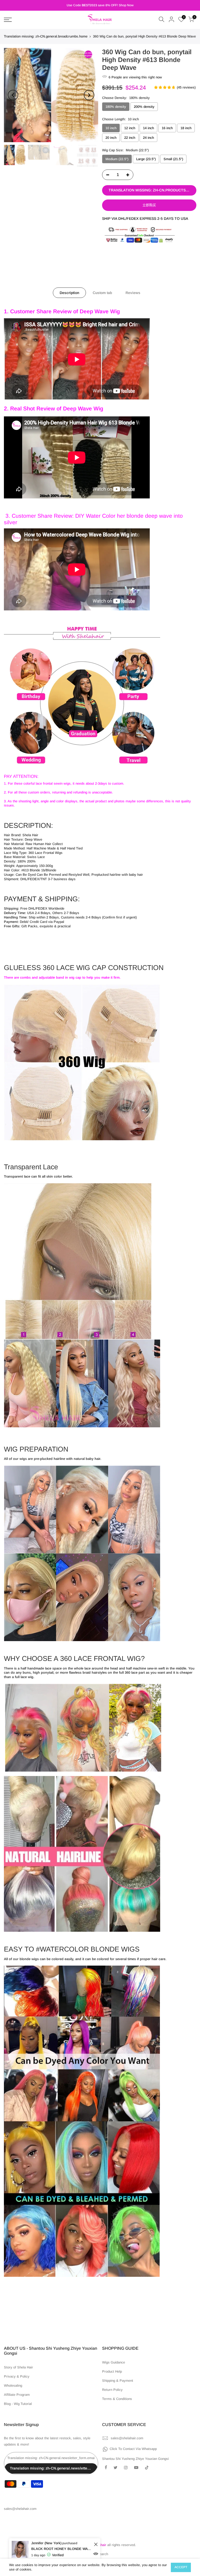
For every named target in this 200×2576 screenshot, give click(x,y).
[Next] (89, 95)
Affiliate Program (17, 2395)
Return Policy (112, 2390)
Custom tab (102, 293)
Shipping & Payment (118, 2381)
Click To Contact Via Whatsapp (133, 2449)
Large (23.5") (146, 159)
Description (69, 293)
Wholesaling (13, 2386)
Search (103, 2554)
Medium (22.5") (117, 159)
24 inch (148, 138)
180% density (116, 107)
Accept (181, 2567)
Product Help (112, 2371)
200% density (144, 107)
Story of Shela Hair (18, 2367)
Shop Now (126, 5)
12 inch (130, 128)
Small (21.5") (173, 159)
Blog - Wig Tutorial (18, 2404)
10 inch (111, 128)
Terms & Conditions (117, 2399)
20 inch (111, 138)
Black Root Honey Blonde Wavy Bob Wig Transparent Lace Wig (62, 2549)
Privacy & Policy (17, 2376)
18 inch (186, 128)
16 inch (167, 128)
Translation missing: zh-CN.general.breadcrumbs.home (46, 36)
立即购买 (149, 205)
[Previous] (13, 95)
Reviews (133, 293)
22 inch (130, 138)
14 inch (148, 128)
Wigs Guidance (114, 2362)
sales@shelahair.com (127, 2438)
